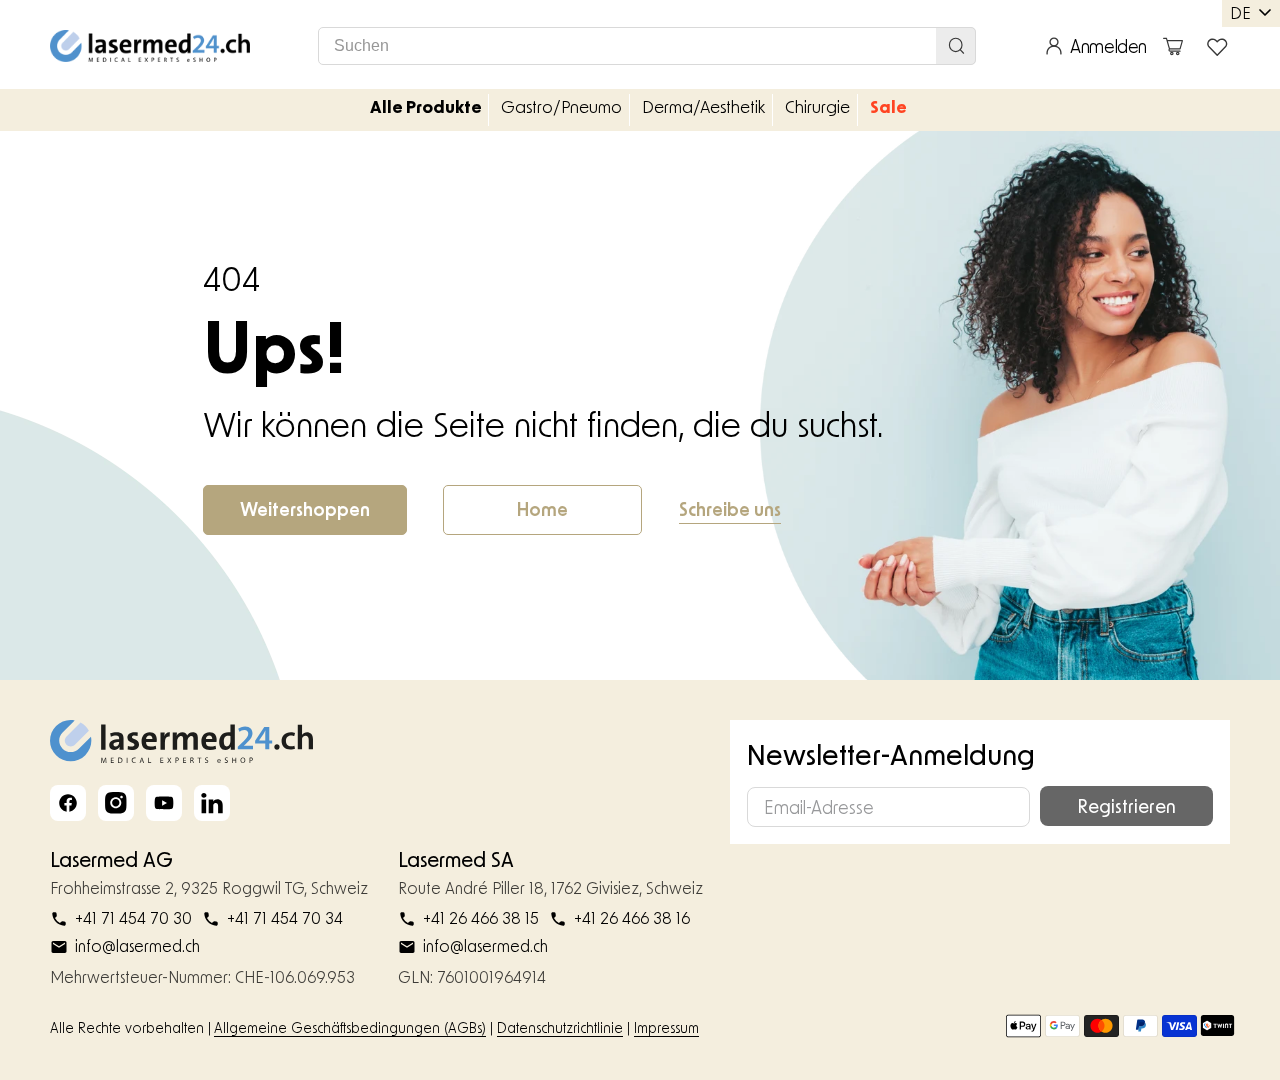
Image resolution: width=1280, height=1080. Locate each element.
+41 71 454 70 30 (133, 918)
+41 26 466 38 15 (481, 918)
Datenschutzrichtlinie (560, 1027)
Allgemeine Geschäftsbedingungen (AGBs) (350, 1027)
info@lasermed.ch (137, 946)
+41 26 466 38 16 (632, 918)
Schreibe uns (730, 509)
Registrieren (1126, 806)
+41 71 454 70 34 (285, 918)
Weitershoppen (305, 509)
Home (542, 509)
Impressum (666, 1027)
